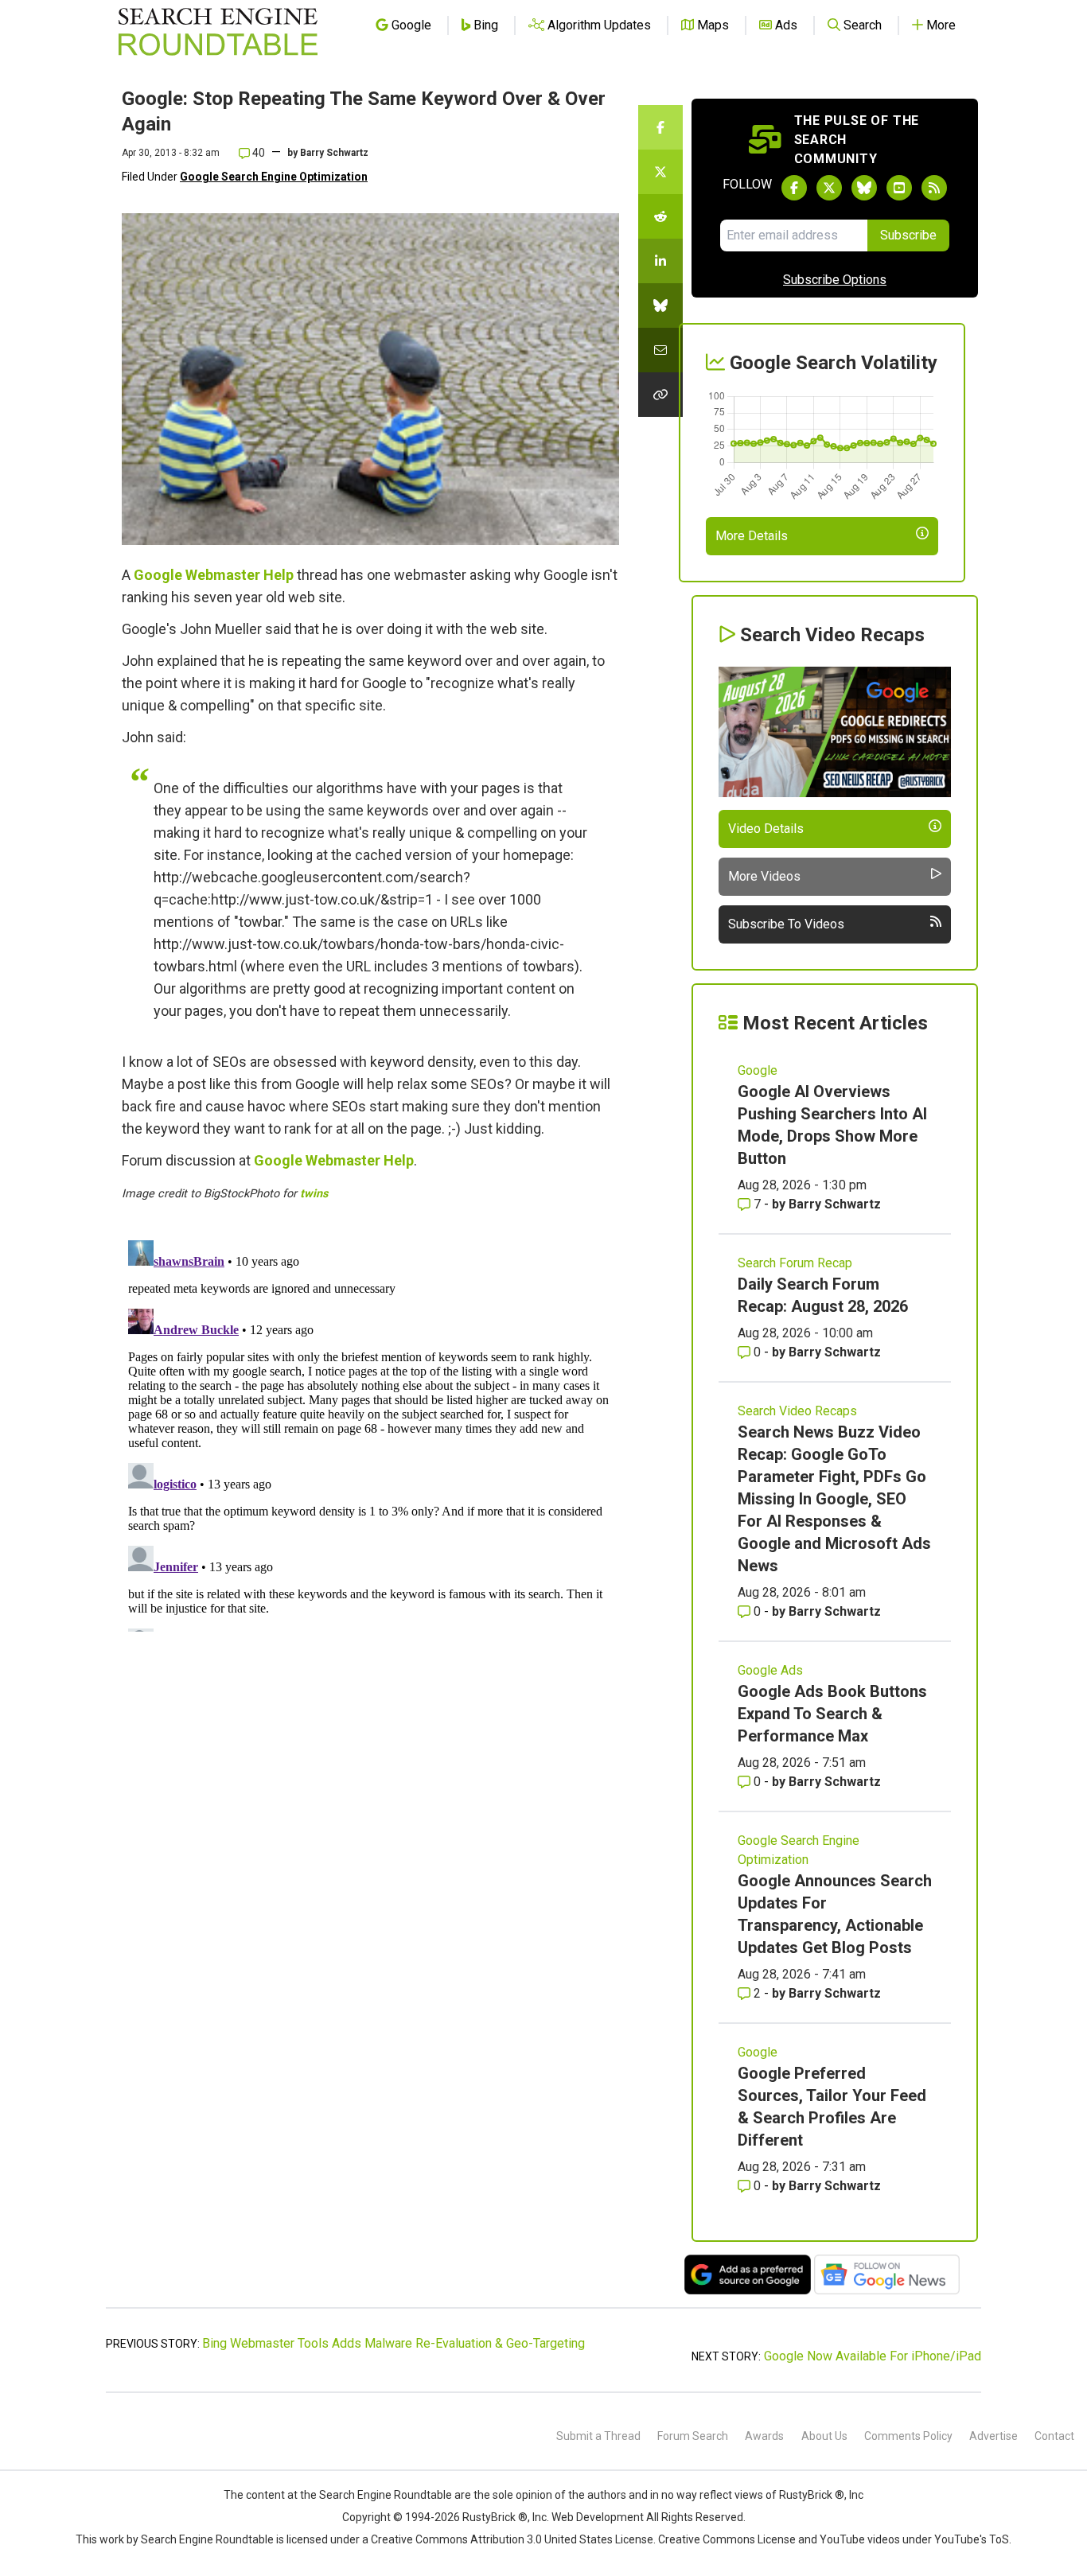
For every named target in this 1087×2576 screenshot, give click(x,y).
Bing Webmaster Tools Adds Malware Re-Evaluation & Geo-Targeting (394, 2343)
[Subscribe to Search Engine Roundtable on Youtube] (899, 188)
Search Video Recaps (797, 1411)
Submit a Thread (598, 2436)
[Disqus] (370, 1433)
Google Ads (770, 1670)
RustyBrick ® (495, 2517)
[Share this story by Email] (660, 350)
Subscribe (908, 235)
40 (257, 153)
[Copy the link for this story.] (660, 395)
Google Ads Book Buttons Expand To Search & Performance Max (832, 1714)
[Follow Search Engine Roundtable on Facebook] (794, 188)
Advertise (993, 2436)
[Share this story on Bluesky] (660, 305)
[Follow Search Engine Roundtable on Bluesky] (864, 188)
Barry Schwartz (334, 153)
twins (314, 1194)
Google (758, 1070)
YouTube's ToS (972, 2539)
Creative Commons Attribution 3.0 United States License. (513, 2539)
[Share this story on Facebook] (660, 127)
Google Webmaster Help (214, 575)
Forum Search (693, 2436)
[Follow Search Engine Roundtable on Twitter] (829, 188)
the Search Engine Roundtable (377, 2495)
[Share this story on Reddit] (660, 216)
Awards (764, 2436)
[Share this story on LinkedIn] (660, 261)
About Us (824, 2436)
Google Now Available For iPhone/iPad (873, 2356)
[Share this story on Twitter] (660, 172)
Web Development (598, 2517)
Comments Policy (908, 2436)
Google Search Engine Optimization (274, 177)
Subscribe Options (835, 280)
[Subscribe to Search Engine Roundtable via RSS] (934, 188)
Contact (1054, 2436)
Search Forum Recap (795, 1263)
